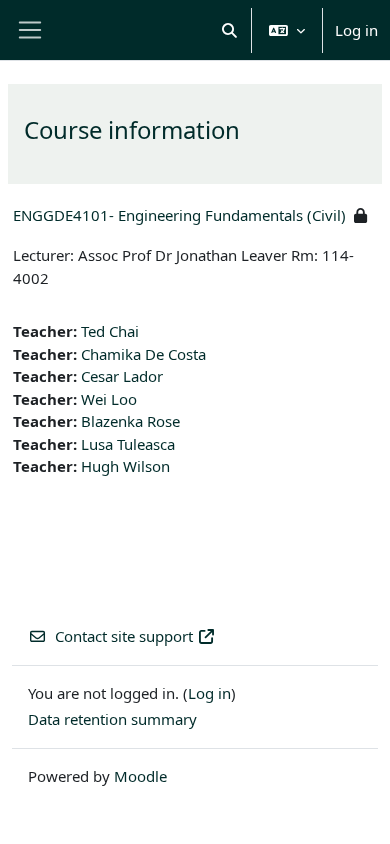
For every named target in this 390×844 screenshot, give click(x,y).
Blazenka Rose (130, 421)
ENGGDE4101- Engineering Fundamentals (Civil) (179, 215)
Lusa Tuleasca (128, 444)
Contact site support (124, 636)
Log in (356, 30)
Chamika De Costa (143, 354)
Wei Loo (109, 399)
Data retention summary (112, 719)
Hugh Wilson (125, 466)
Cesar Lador (122, 376)
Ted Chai (110, 331)
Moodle (140, 776)
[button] (230, 30)
